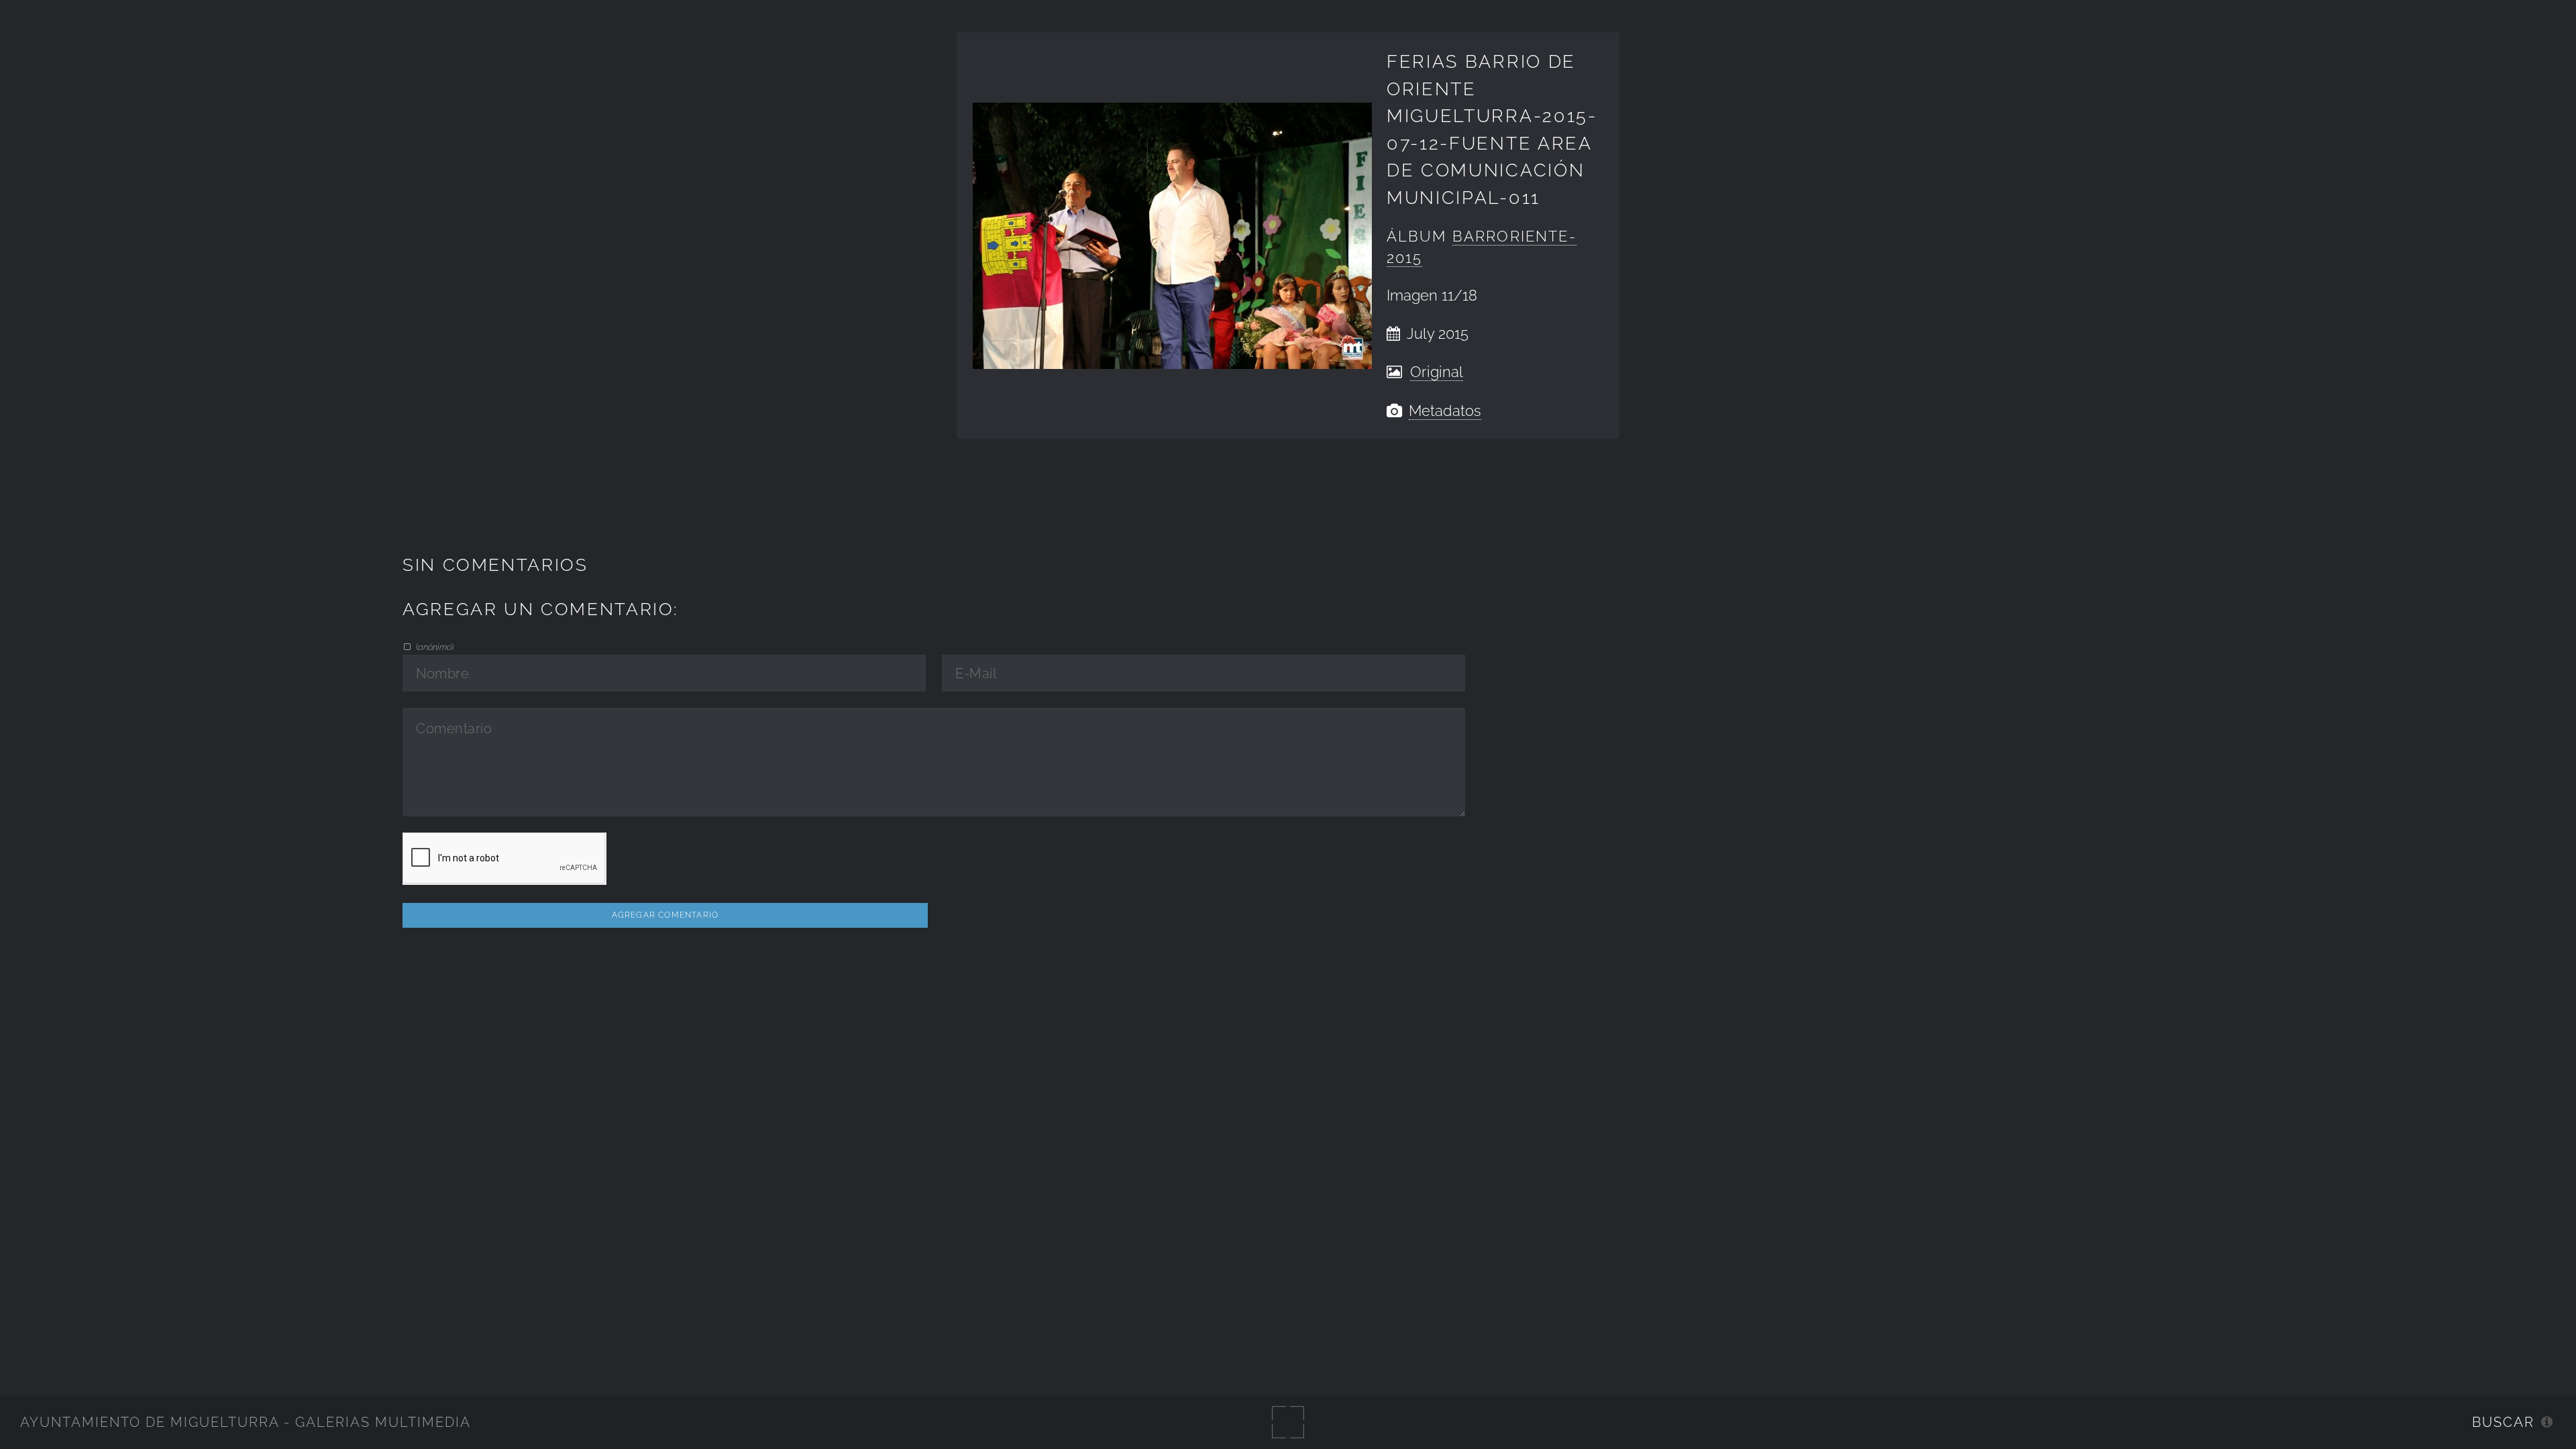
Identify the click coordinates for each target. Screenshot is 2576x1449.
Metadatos (1445, 411)
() (434, 647)
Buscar (2503, 1422)
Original (1437, 372)
